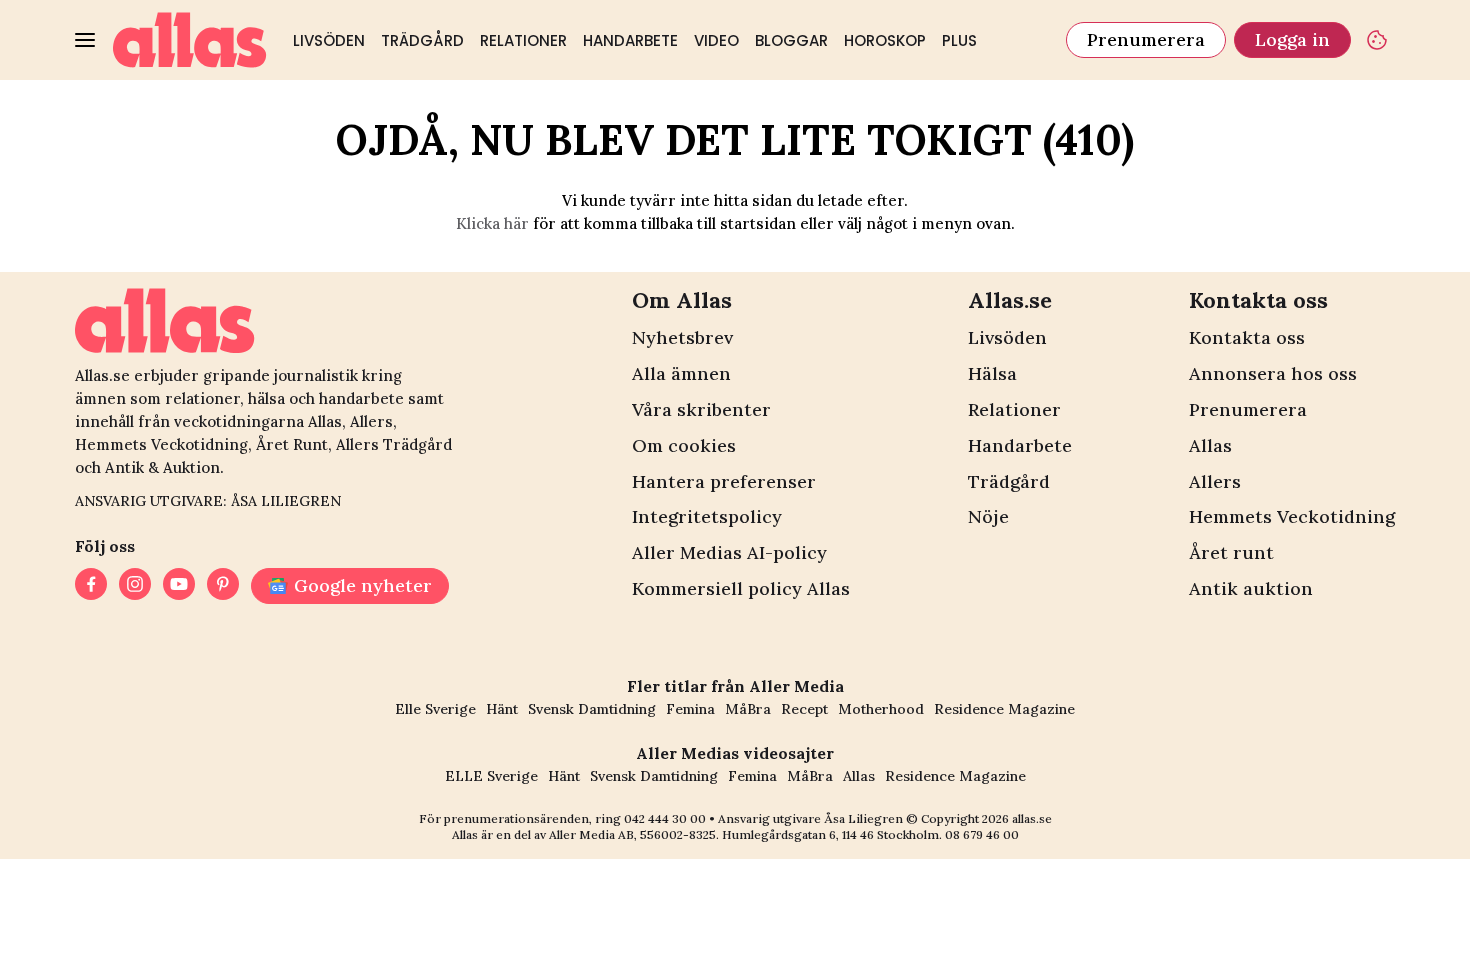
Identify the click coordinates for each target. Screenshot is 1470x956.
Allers (1215, 481)
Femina (690, 709)
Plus (959, 40)
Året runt (1231, 552)
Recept (804, 709)
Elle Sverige (435, 709)
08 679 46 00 (982, 834)
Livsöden (329, 40)
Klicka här (492, 223)
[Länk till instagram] (135, 586)
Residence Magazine (1004, 709)
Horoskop (885, 40)
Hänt (502, 709)
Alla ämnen (681, 373)
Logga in (1292, 39)
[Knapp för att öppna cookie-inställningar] (1377, 40)
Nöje (988, 516)
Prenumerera (1146, 39)
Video (716, 40)
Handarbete (630, 40)
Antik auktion (1251, 588)
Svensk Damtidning (592, 709)
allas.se (1032, 818)
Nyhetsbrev (682, 337)
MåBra (748, 709)
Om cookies (684, 445)
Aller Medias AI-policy (729, 552)
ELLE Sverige (491, 776)
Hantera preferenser (724, 481)
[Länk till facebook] (91, 586)
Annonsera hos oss (1273, 373)
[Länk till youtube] (179, 586)
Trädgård (422, 40)
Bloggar (791, 40)
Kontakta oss (1247, 337)
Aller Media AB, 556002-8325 (632, 834)
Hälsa (992, 373)
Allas (1210, 445)
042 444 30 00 (665, 818)
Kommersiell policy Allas (741, 588)
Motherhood (881, 709)
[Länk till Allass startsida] (190, 40)
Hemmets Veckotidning (1292, 516)
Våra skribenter (701, 409)
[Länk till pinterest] (223, 586)
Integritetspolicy (707, 516)
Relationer (523, 40)
